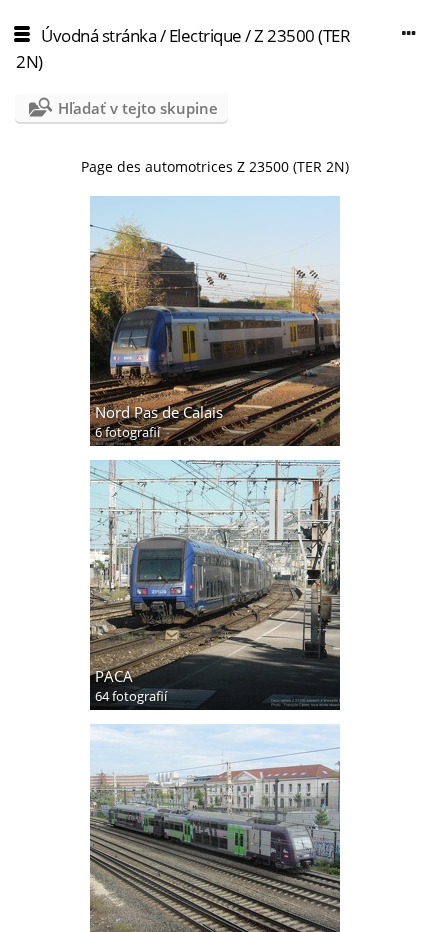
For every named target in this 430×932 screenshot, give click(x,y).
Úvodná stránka (98, 35)
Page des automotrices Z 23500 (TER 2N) (215, 166)
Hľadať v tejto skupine (138, 108)
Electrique (205, 35)
